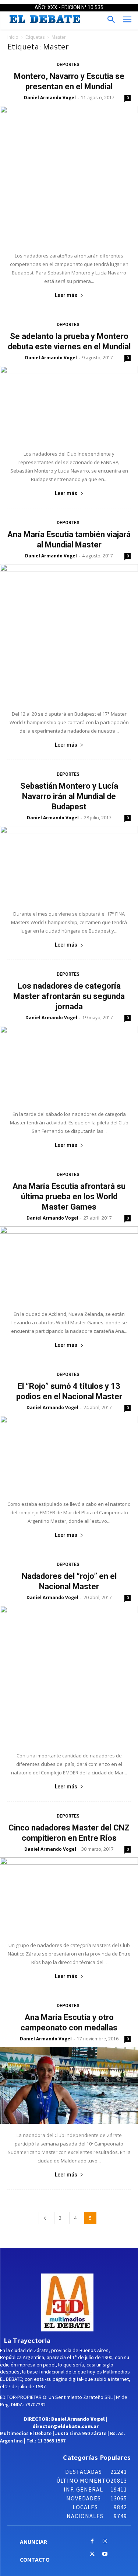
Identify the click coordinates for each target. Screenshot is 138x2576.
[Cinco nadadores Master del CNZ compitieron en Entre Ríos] (69, 1896)
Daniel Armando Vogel (50, 98)
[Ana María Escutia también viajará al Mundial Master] (69, 633)
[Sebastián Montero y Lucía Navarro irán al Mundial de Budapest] (69, 864)
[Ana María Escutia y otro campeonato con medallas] (69, 2085)
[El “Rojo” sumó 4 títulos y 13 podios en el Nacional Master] (69, 1454)
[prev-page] (45, 2218)
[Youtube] (105, 2554)
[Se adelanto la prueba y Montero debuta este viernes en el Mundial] (69, 404)
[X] (92, 2554)
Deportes (68, 65)
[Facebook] (92, 2542)
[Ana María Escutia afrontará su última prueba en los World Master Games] (69, 1264)
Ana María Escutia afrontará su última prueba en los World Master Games (69, 1197)
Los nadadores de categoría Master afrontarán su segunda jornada (69, 996)
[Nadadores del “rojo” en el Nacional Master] (69, 1675)
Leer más (66, 295)
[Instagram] (105, 2542)
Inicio (13, 37)
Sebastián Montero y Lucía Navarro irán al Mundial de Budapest (69, 796)
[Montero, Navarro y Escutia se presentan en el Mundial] (69, 175)
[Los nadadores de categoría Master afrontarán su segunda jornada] (69, 1064)
